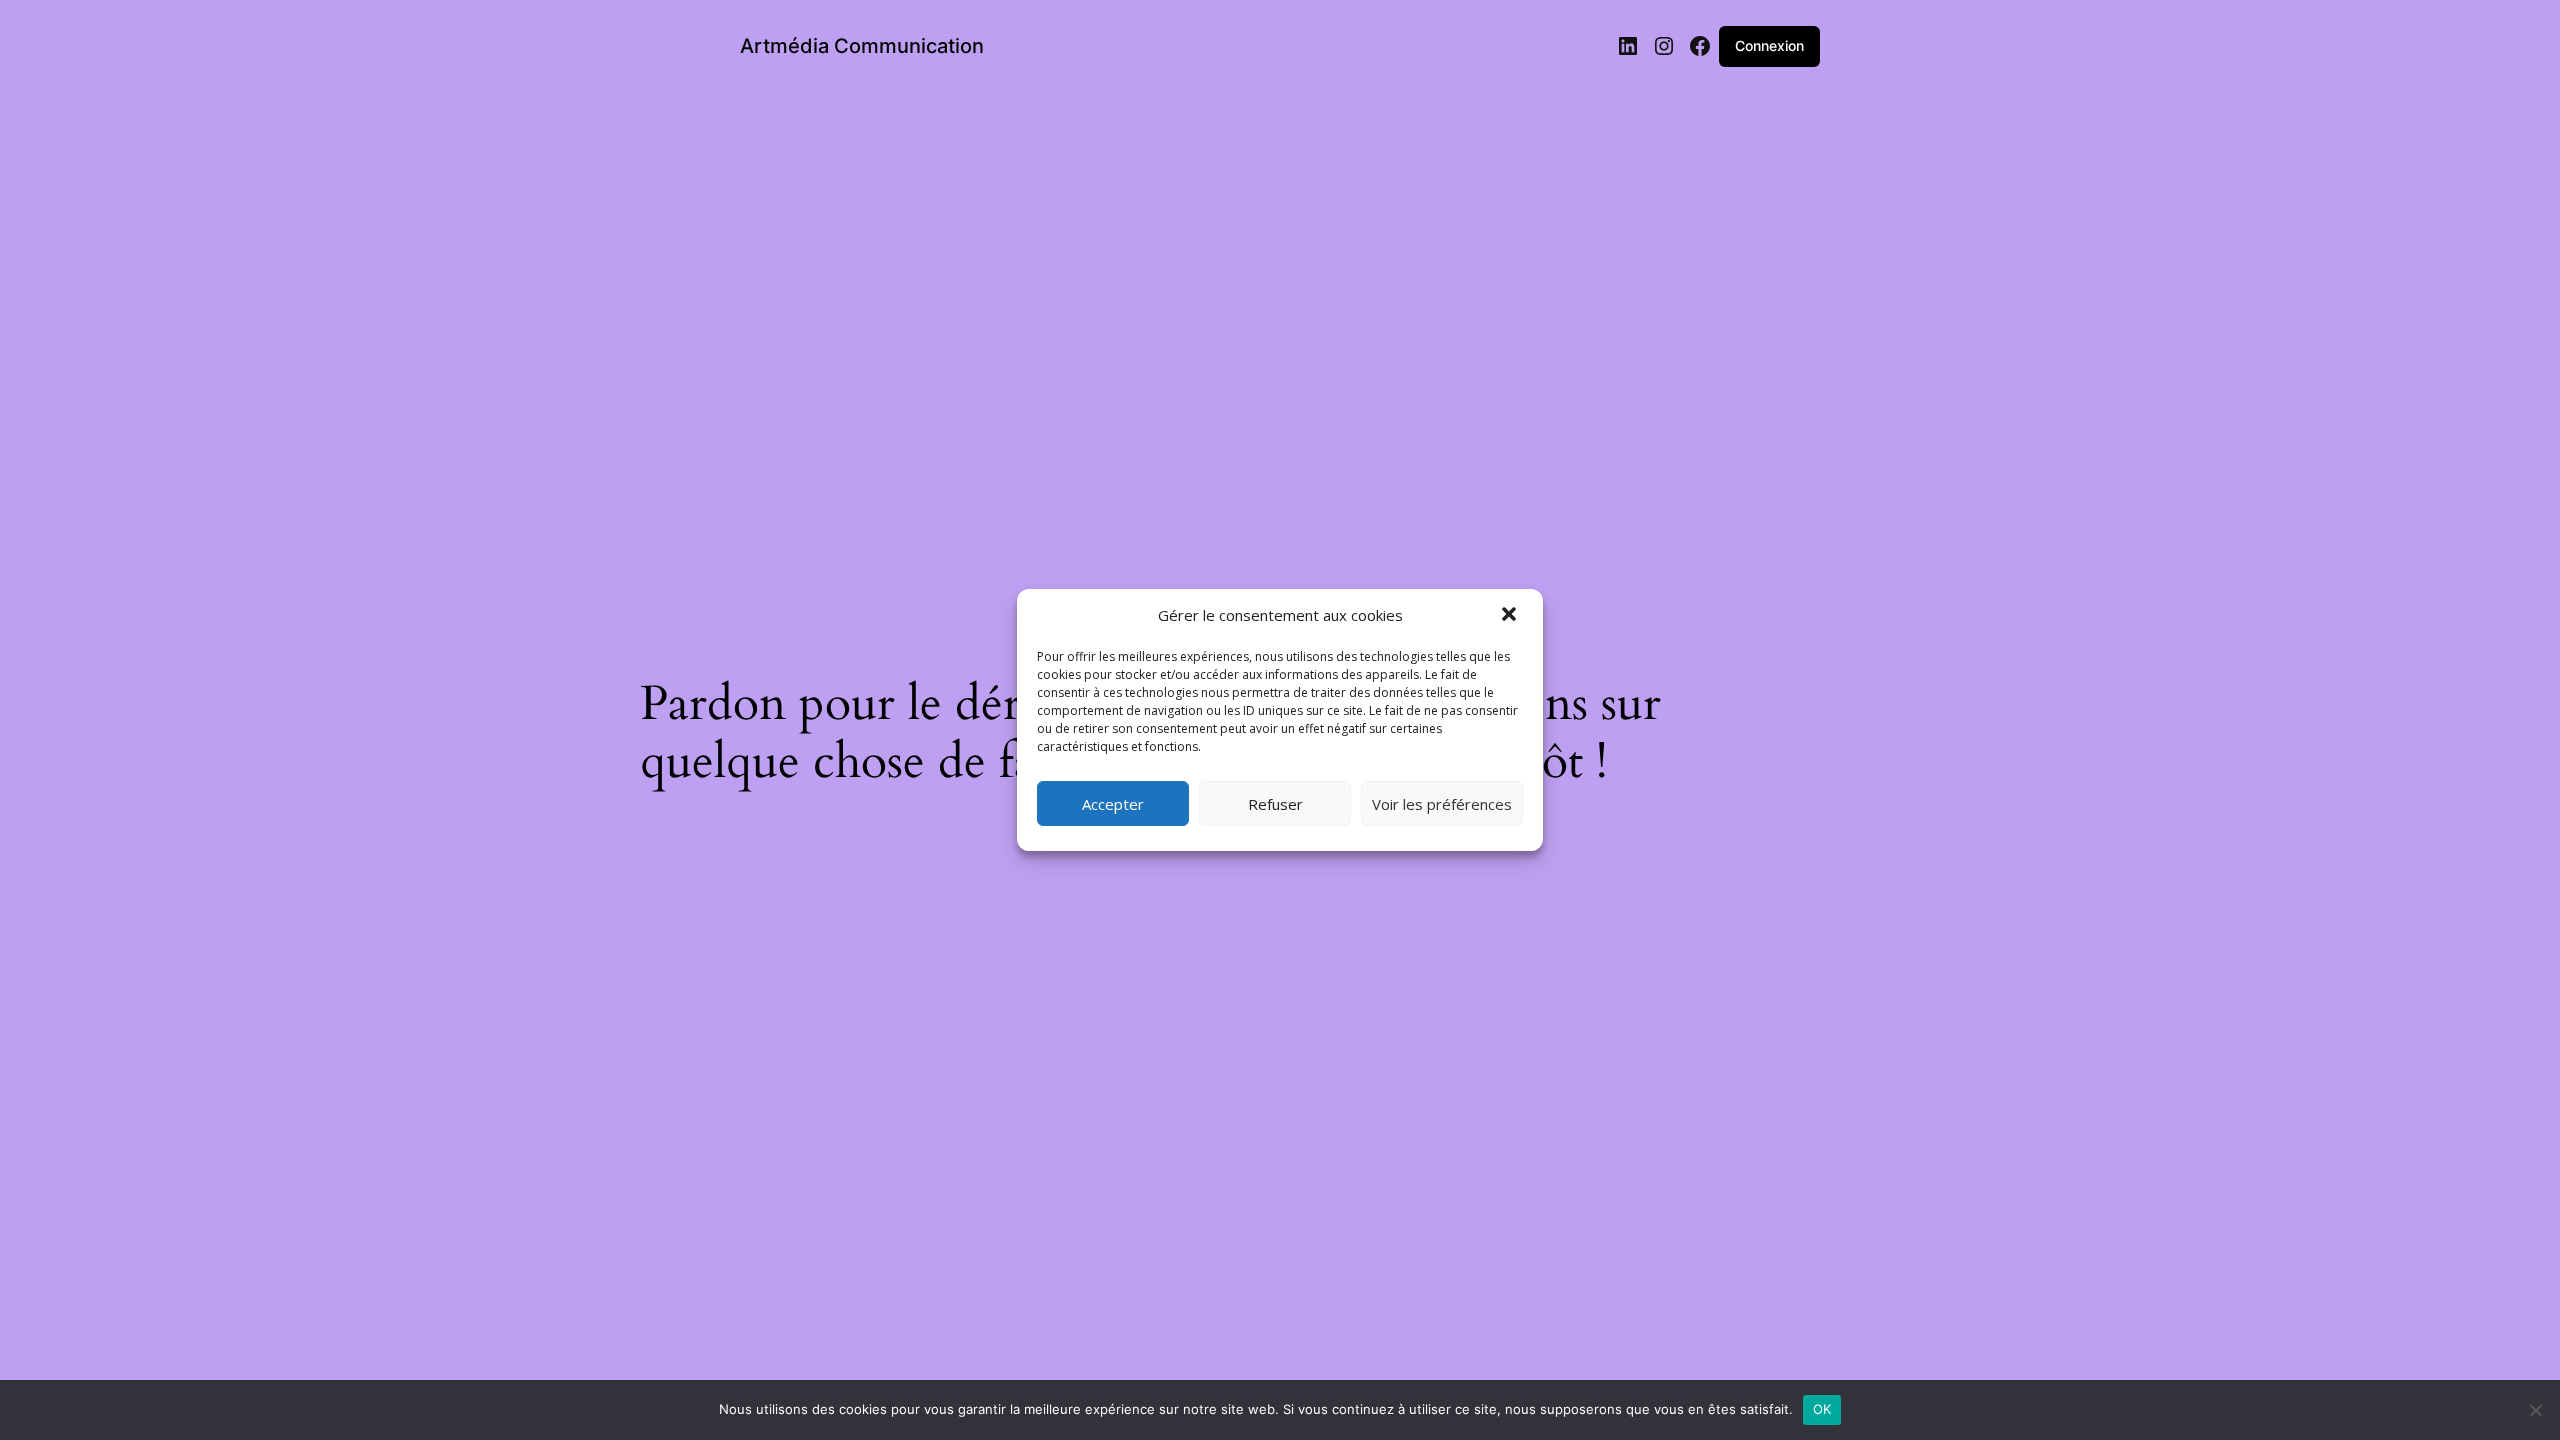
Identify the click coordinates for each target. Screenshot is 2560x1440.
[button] (1511, 616)
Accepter (1113, 804)
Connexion (1769, 45)
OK (1822, 1409)
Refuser (1275, 804)
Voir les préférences (1442, 804)
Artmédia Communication (862, 46)
